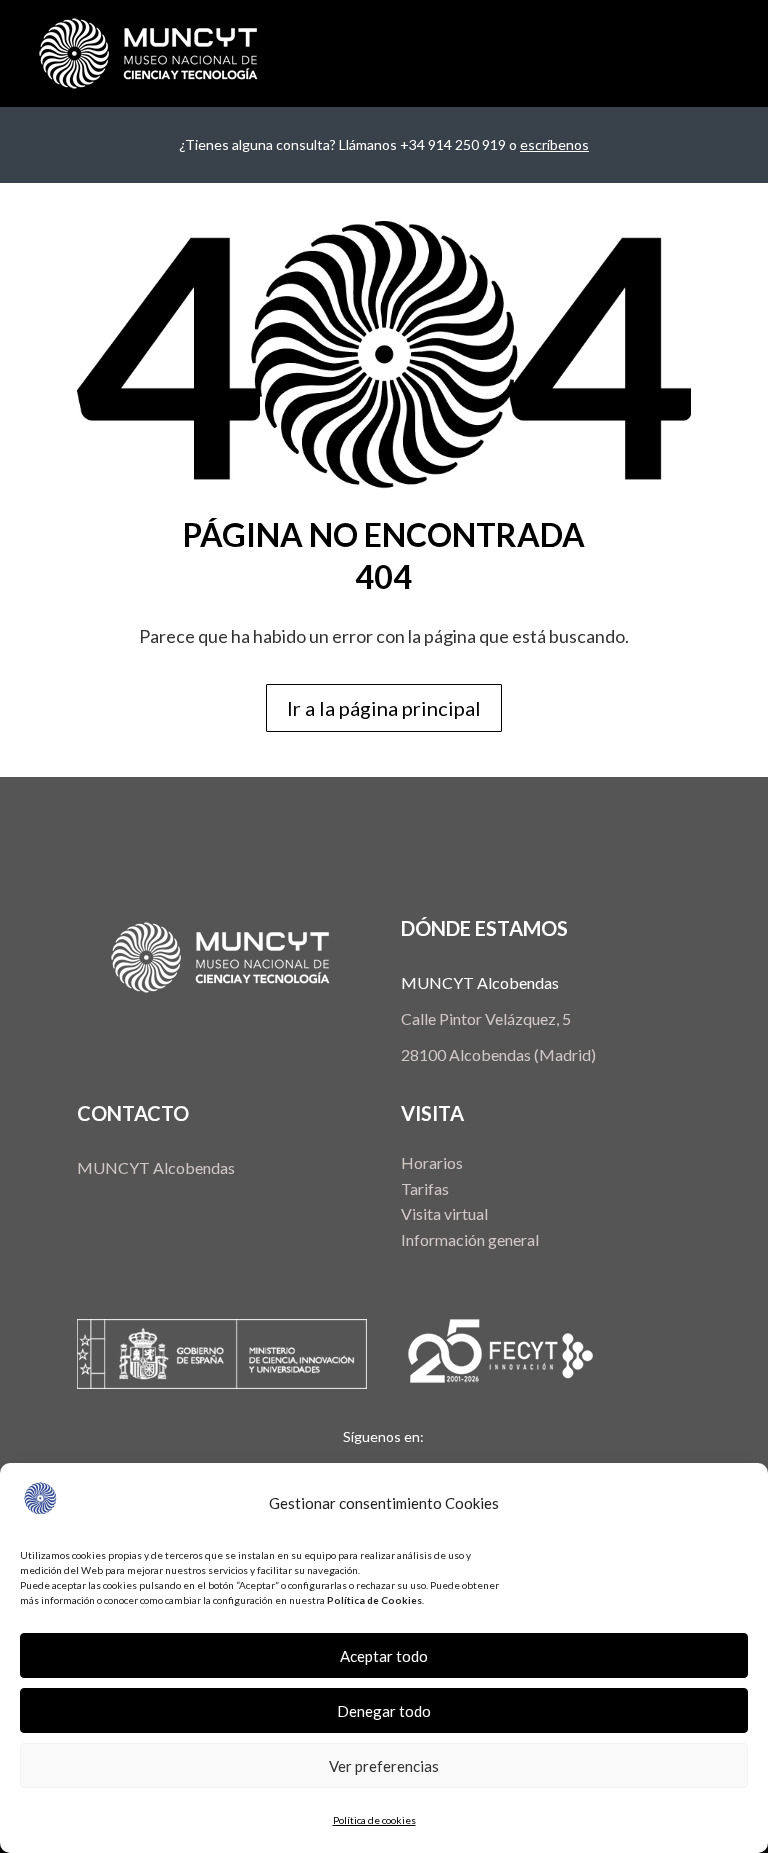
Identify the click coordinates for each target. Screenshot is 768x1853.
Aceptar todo (384, 1656)
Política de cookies (374, 1820)
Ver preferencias (384, 1766)
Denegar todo (384, 1711)
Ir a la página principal (384, 708)
